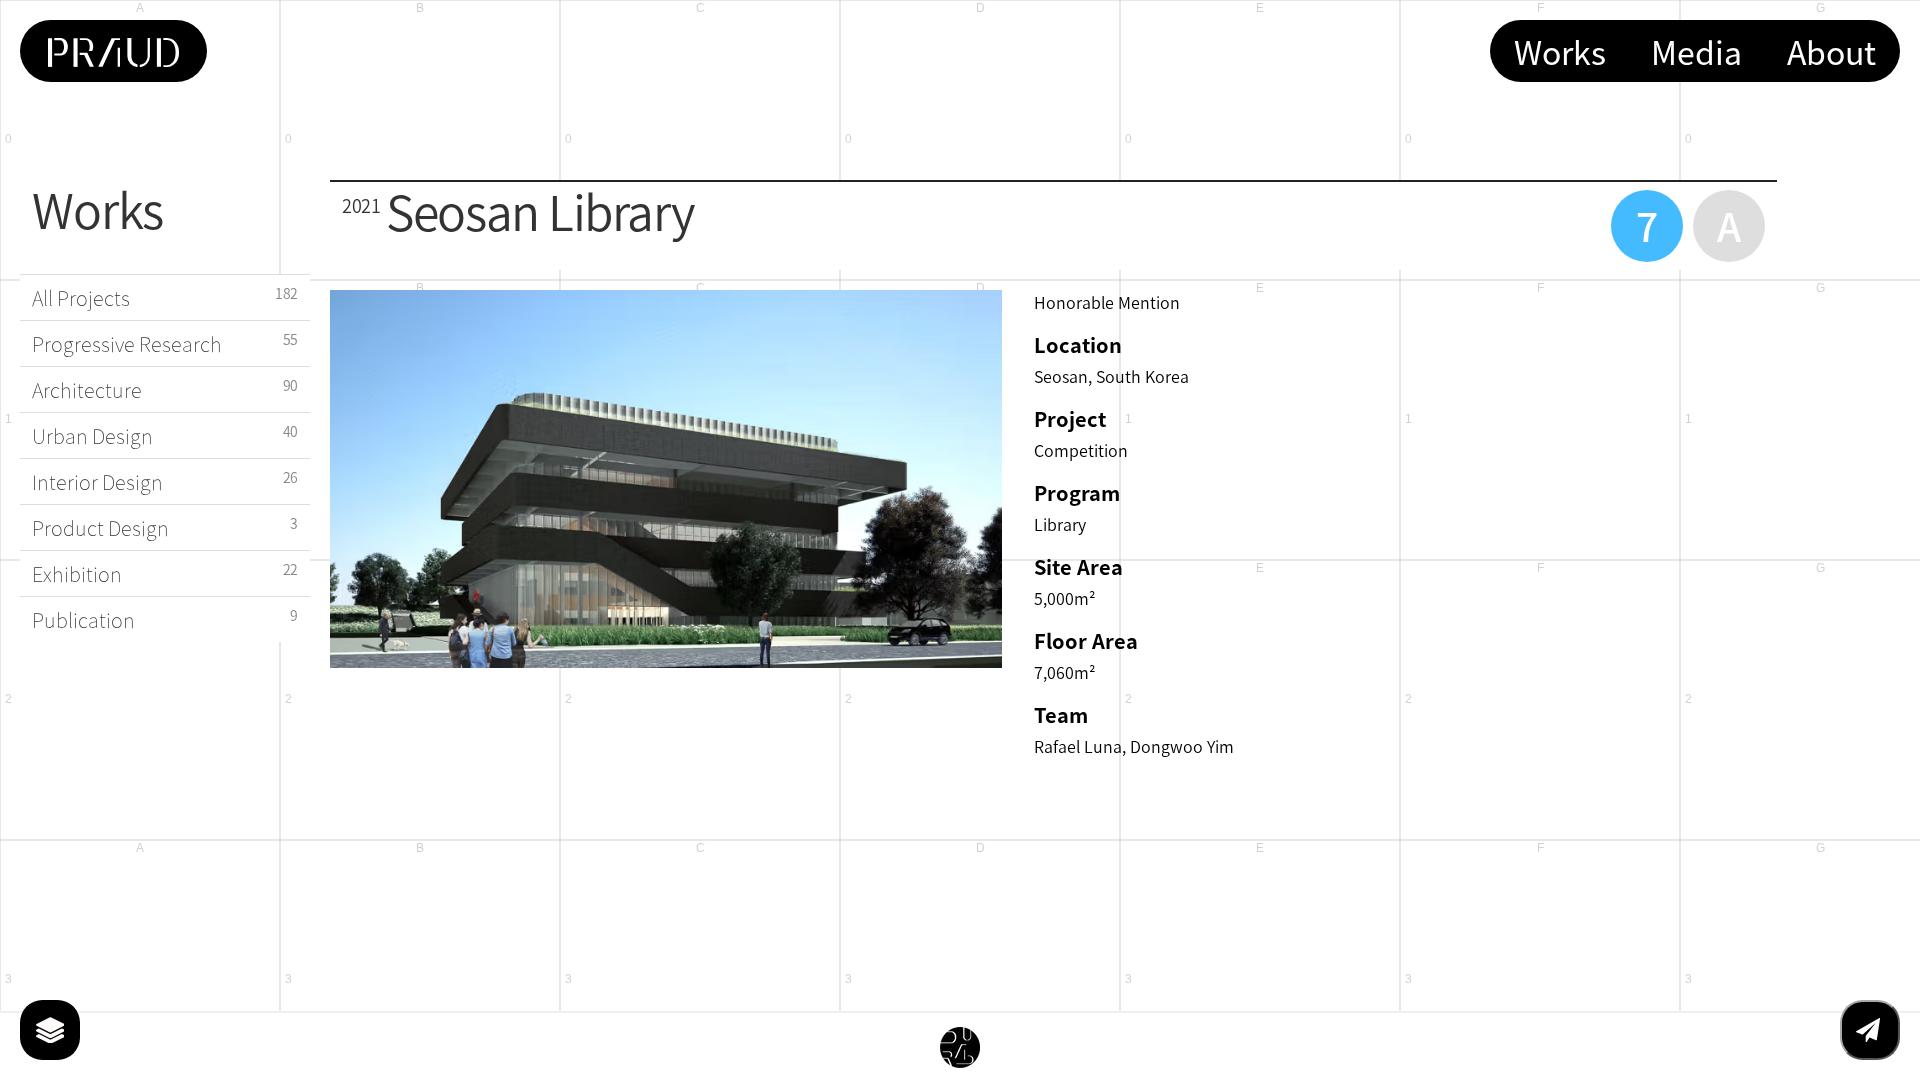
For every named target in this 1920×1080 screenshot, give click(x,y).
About (1831, 51)
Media (1696, 51)
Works (1560, 51)
